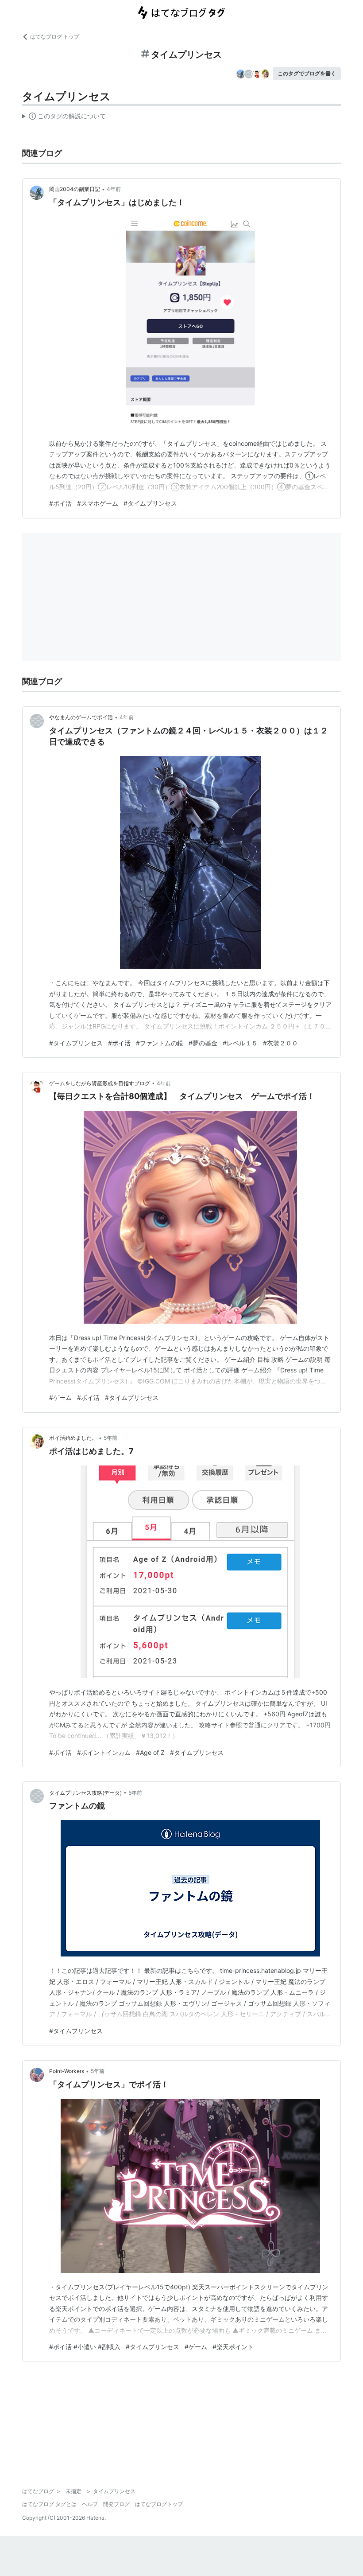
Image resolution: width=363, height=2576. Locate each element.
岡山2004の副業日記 (75, 189)
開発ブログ (116, 2504)
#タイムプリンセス (150, 503)
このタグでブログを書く (307, 73)
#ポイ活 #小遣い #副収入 (85, 2347)
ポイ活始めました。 (73, 1438)
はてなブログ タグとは (49, 2504)
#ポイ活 (60, 503)
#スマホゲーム (98, 503)
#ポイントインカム (104, 1752)
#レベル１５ (240, 1043)
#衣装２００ (280, 1043)
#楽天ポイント (233, 2347)
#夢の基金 (203, 1043)
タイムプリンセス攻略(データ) (85, 1793)
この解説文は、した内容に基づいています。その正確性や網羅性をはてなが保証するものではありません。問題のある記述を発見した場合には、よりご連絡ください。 (64, 118)
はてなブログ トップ (55, 37)
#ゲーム (60, 1397)
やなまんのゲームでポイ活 (81, 717)
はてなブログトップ (159, 2504)
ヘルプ (90, 2504)
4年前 (114, 189)
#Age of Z (150, 1752)
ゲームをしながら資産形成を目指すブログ (100, 1083)
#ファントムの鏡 (160, 1043)
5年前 (110, 1438)
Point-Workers (67, 2071)
